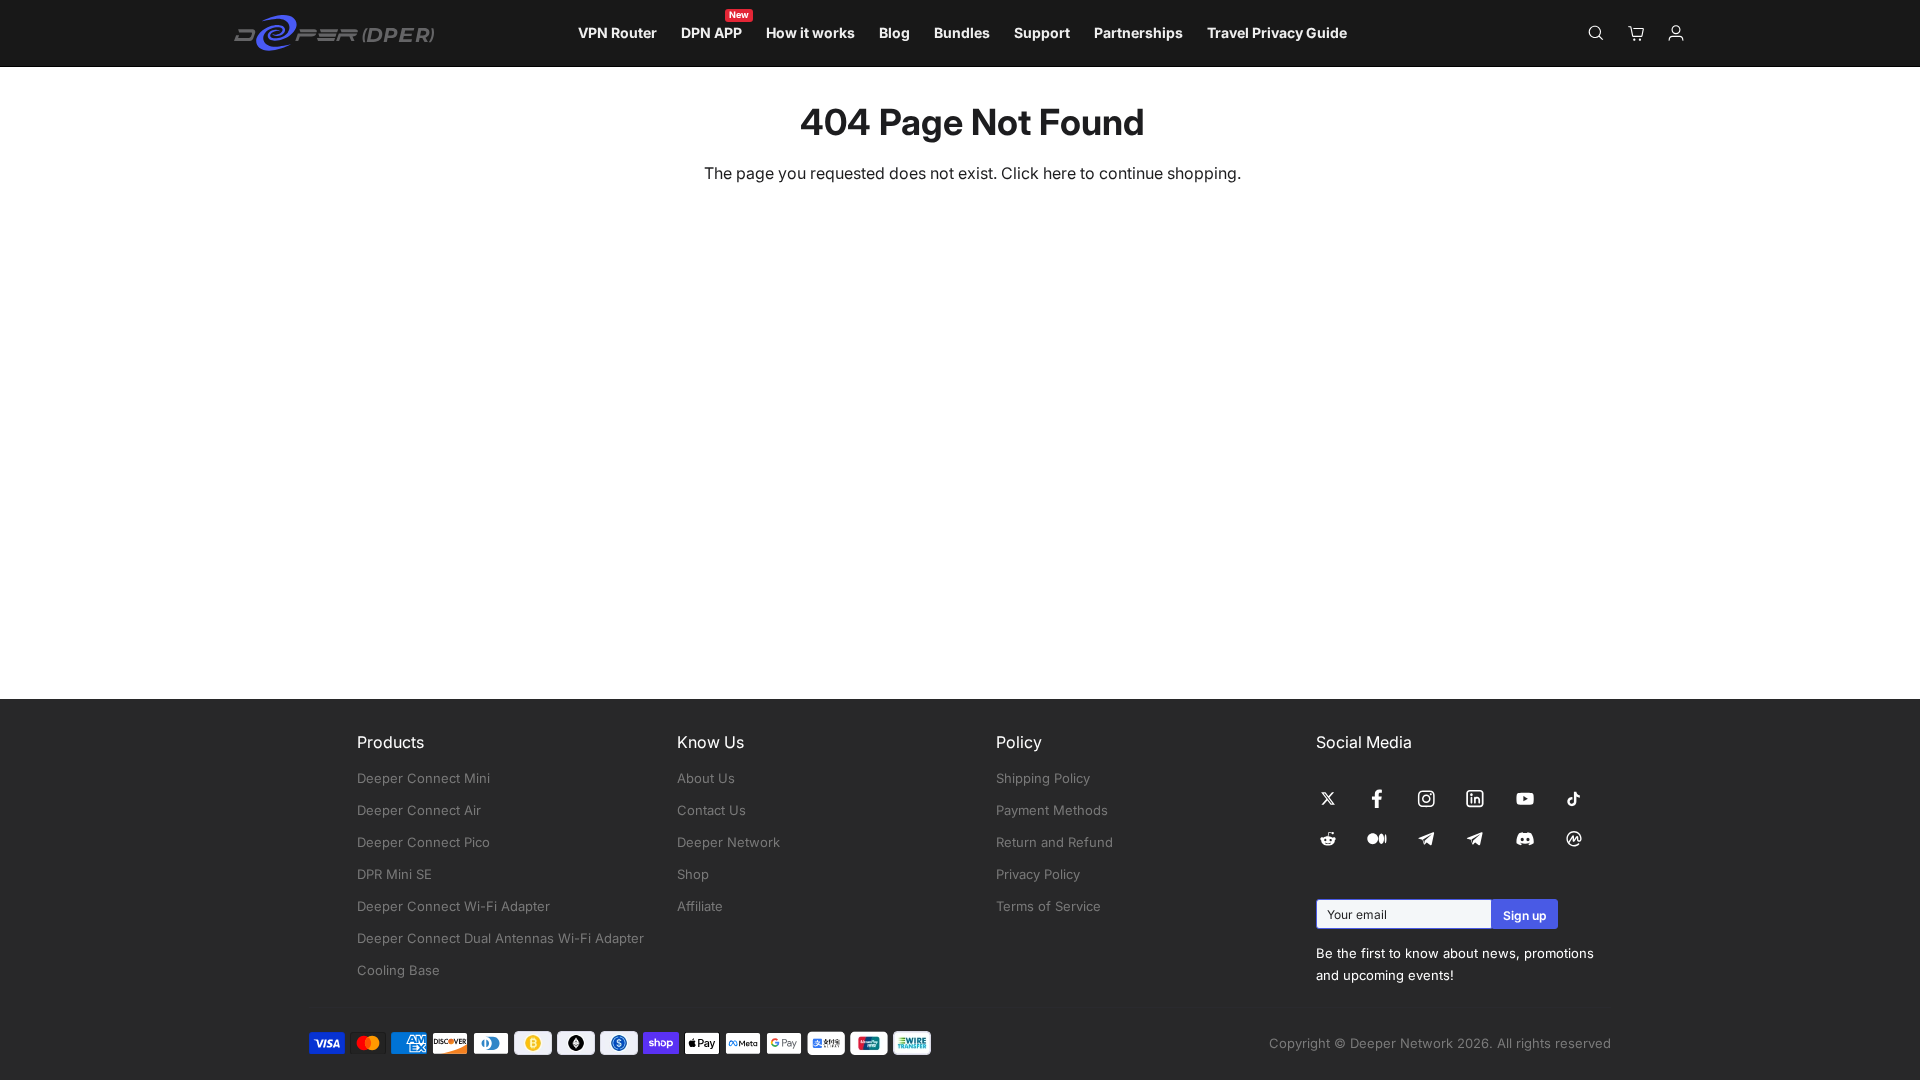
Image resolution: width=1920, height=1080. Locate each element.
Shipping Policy (1043, 778)
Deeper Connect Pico (423, 842)
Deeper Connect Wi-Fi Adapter (453, 906)
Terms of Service (1048, 906)
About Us (706, 778)
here (1059, 173)
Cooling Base (398, 970)
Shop (693, 874)
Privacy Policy (1038, 874)
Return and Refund (1054, 842)
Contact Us (711, 810)
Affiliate (700, 906)
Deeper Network (728, 842)
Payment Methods (1052, 810)
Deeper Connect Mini (423, 778)
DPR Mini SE (394, 874)
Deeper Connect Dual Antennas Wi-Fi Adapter (500, 938)
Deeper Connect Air (419, 810)
